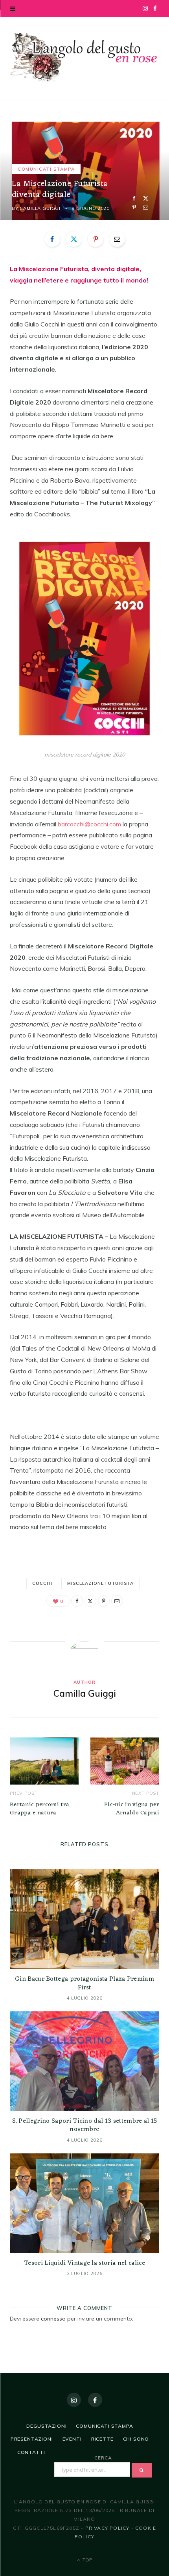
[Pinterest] (134, 207)
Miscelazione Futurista (100, 1583)
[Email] (146, 207)
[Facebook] (134, 198)
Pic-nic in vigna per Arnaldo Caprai (132, 1809)
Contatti (31, 2452)
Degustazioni (46, 2426)
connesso (53, 2319)
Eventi (72, 2439)
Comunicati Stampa (46, 169)
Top (87, 2560)
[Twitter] (146, 198)
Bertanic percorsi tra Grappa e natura (39, 1809)
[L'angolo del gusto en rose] (84, 57)
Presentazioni (32, 2439)
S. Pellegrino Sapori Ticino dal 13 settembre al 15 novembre (85, 2126)
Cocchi (42, 1583)
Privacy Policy (107, 2528)
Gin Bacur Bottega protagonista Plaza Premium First (84, 1984)
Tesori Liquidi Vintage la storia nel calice (84, 2263)
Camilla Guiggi (40, 208)
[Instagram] (74, 2400)
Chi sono (136, 2439)
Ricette (102, 2439)
